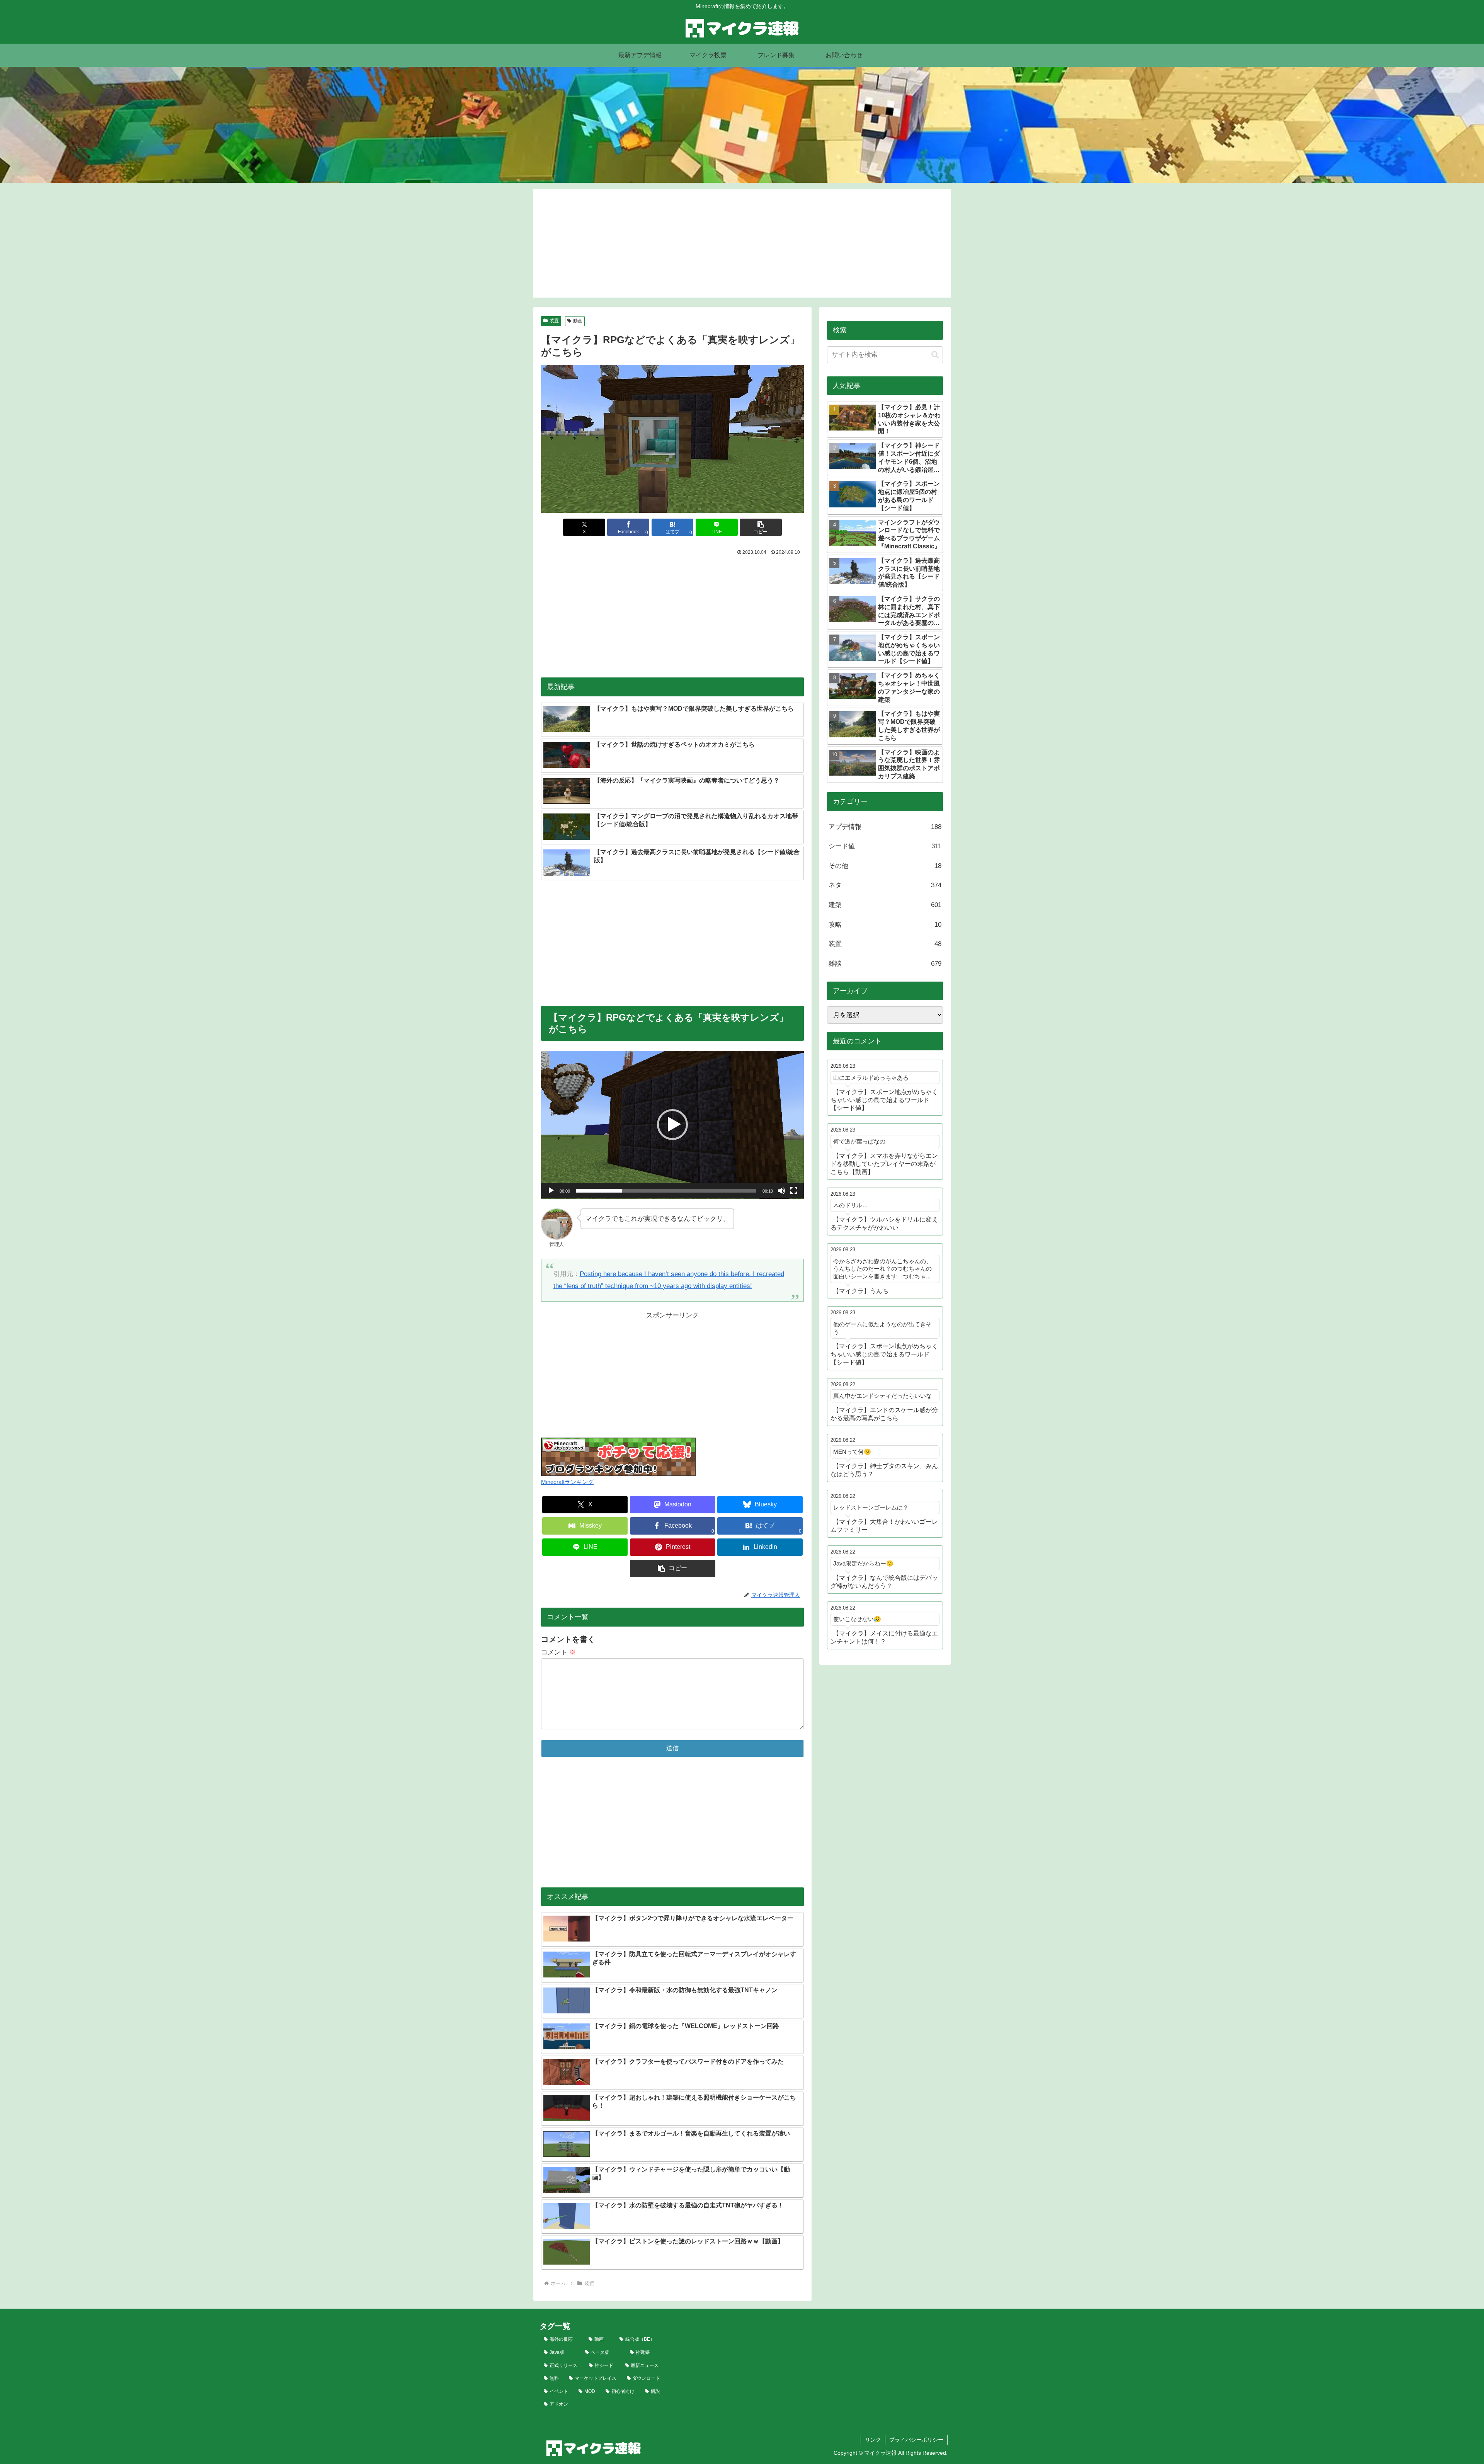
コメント (558, 1652)
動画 (578, 321)
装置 (554, 321)
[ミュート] (781, 1191)
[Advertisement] (742, 243)
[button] (761, 527)
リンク (873, 2440)
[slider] (666, 1191)
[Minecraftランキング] (618, 1456)
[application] (672, 1125)
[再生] (551, 1191)
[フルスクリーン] (794, 1191)
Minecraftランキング (567, 1482)
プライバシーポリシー (916, 2440)
